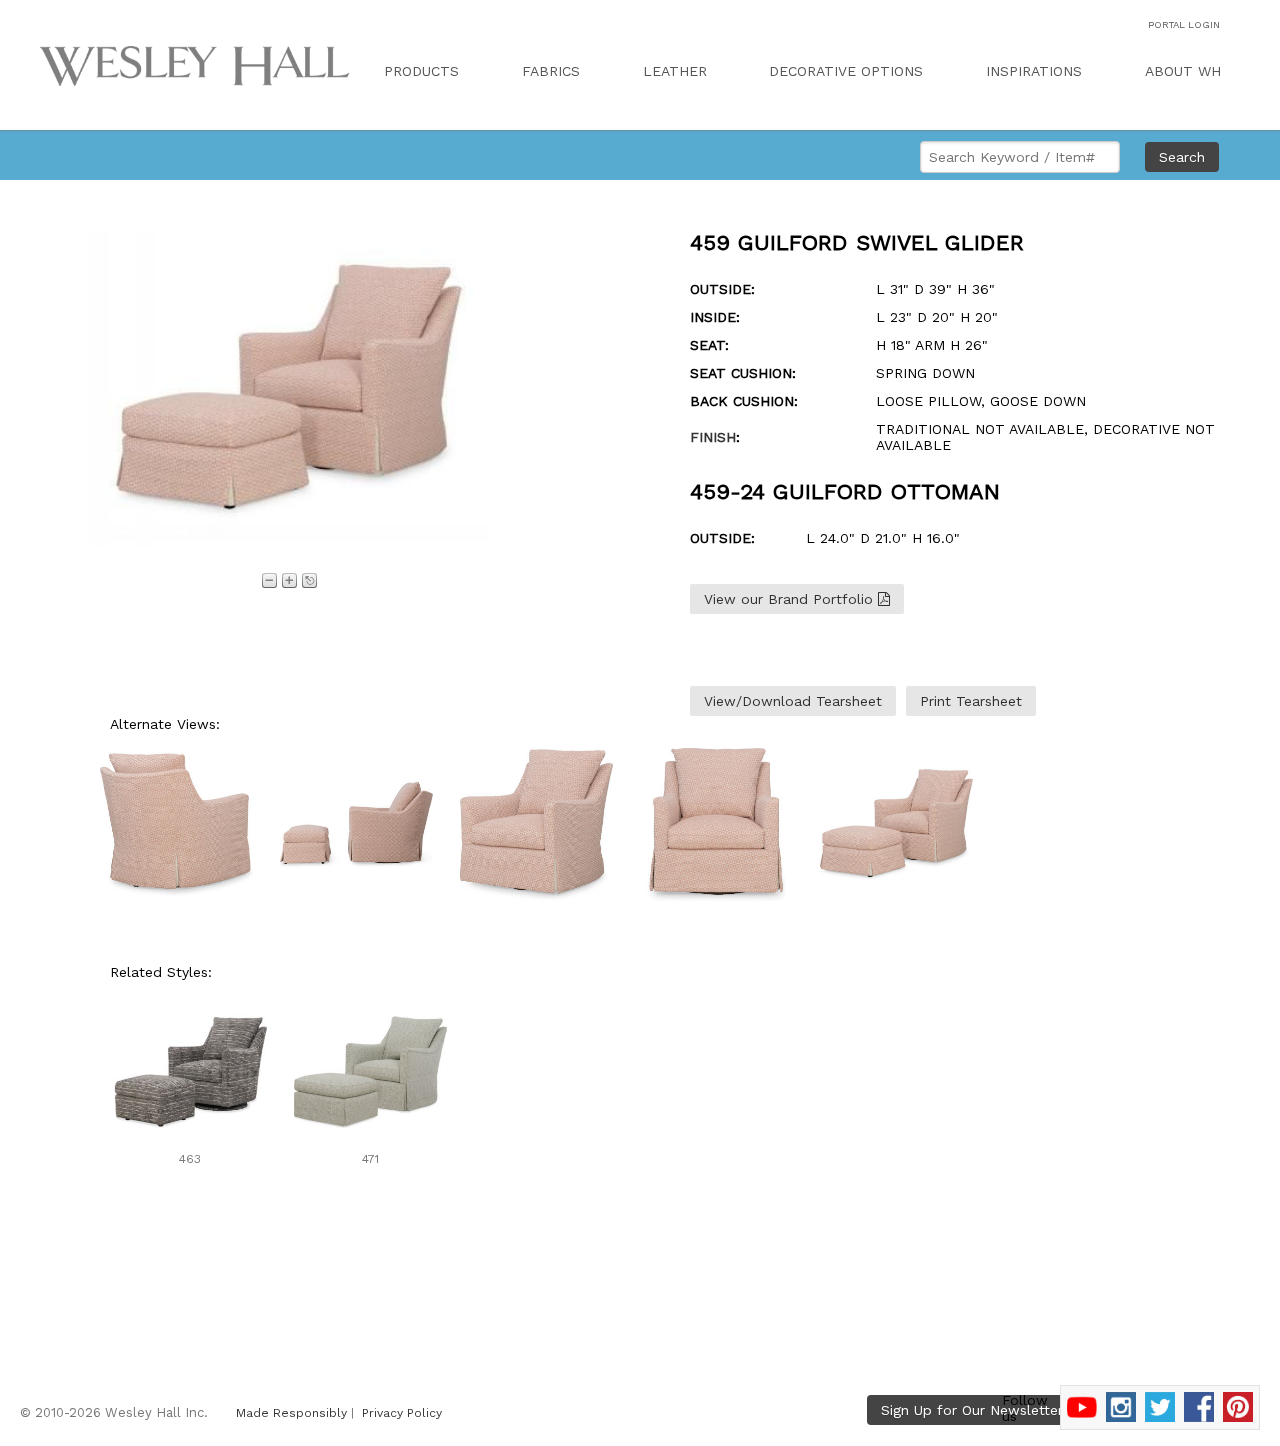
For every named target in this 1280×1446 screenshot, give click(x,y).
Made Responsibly (291, 1413)
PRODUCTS (421, 71)
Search (1182, 157)
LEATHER (675, 71)
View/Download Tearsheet (793, 701)
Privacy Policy (402, 1413)
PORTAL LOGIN (1184, 24)
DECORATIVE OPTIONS (846, 71)
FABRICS (551, 71)
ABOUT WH (1183, 71)
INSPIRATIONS (1034, 71)
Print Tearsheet (971, 701)
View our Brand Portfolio (791, 599)
